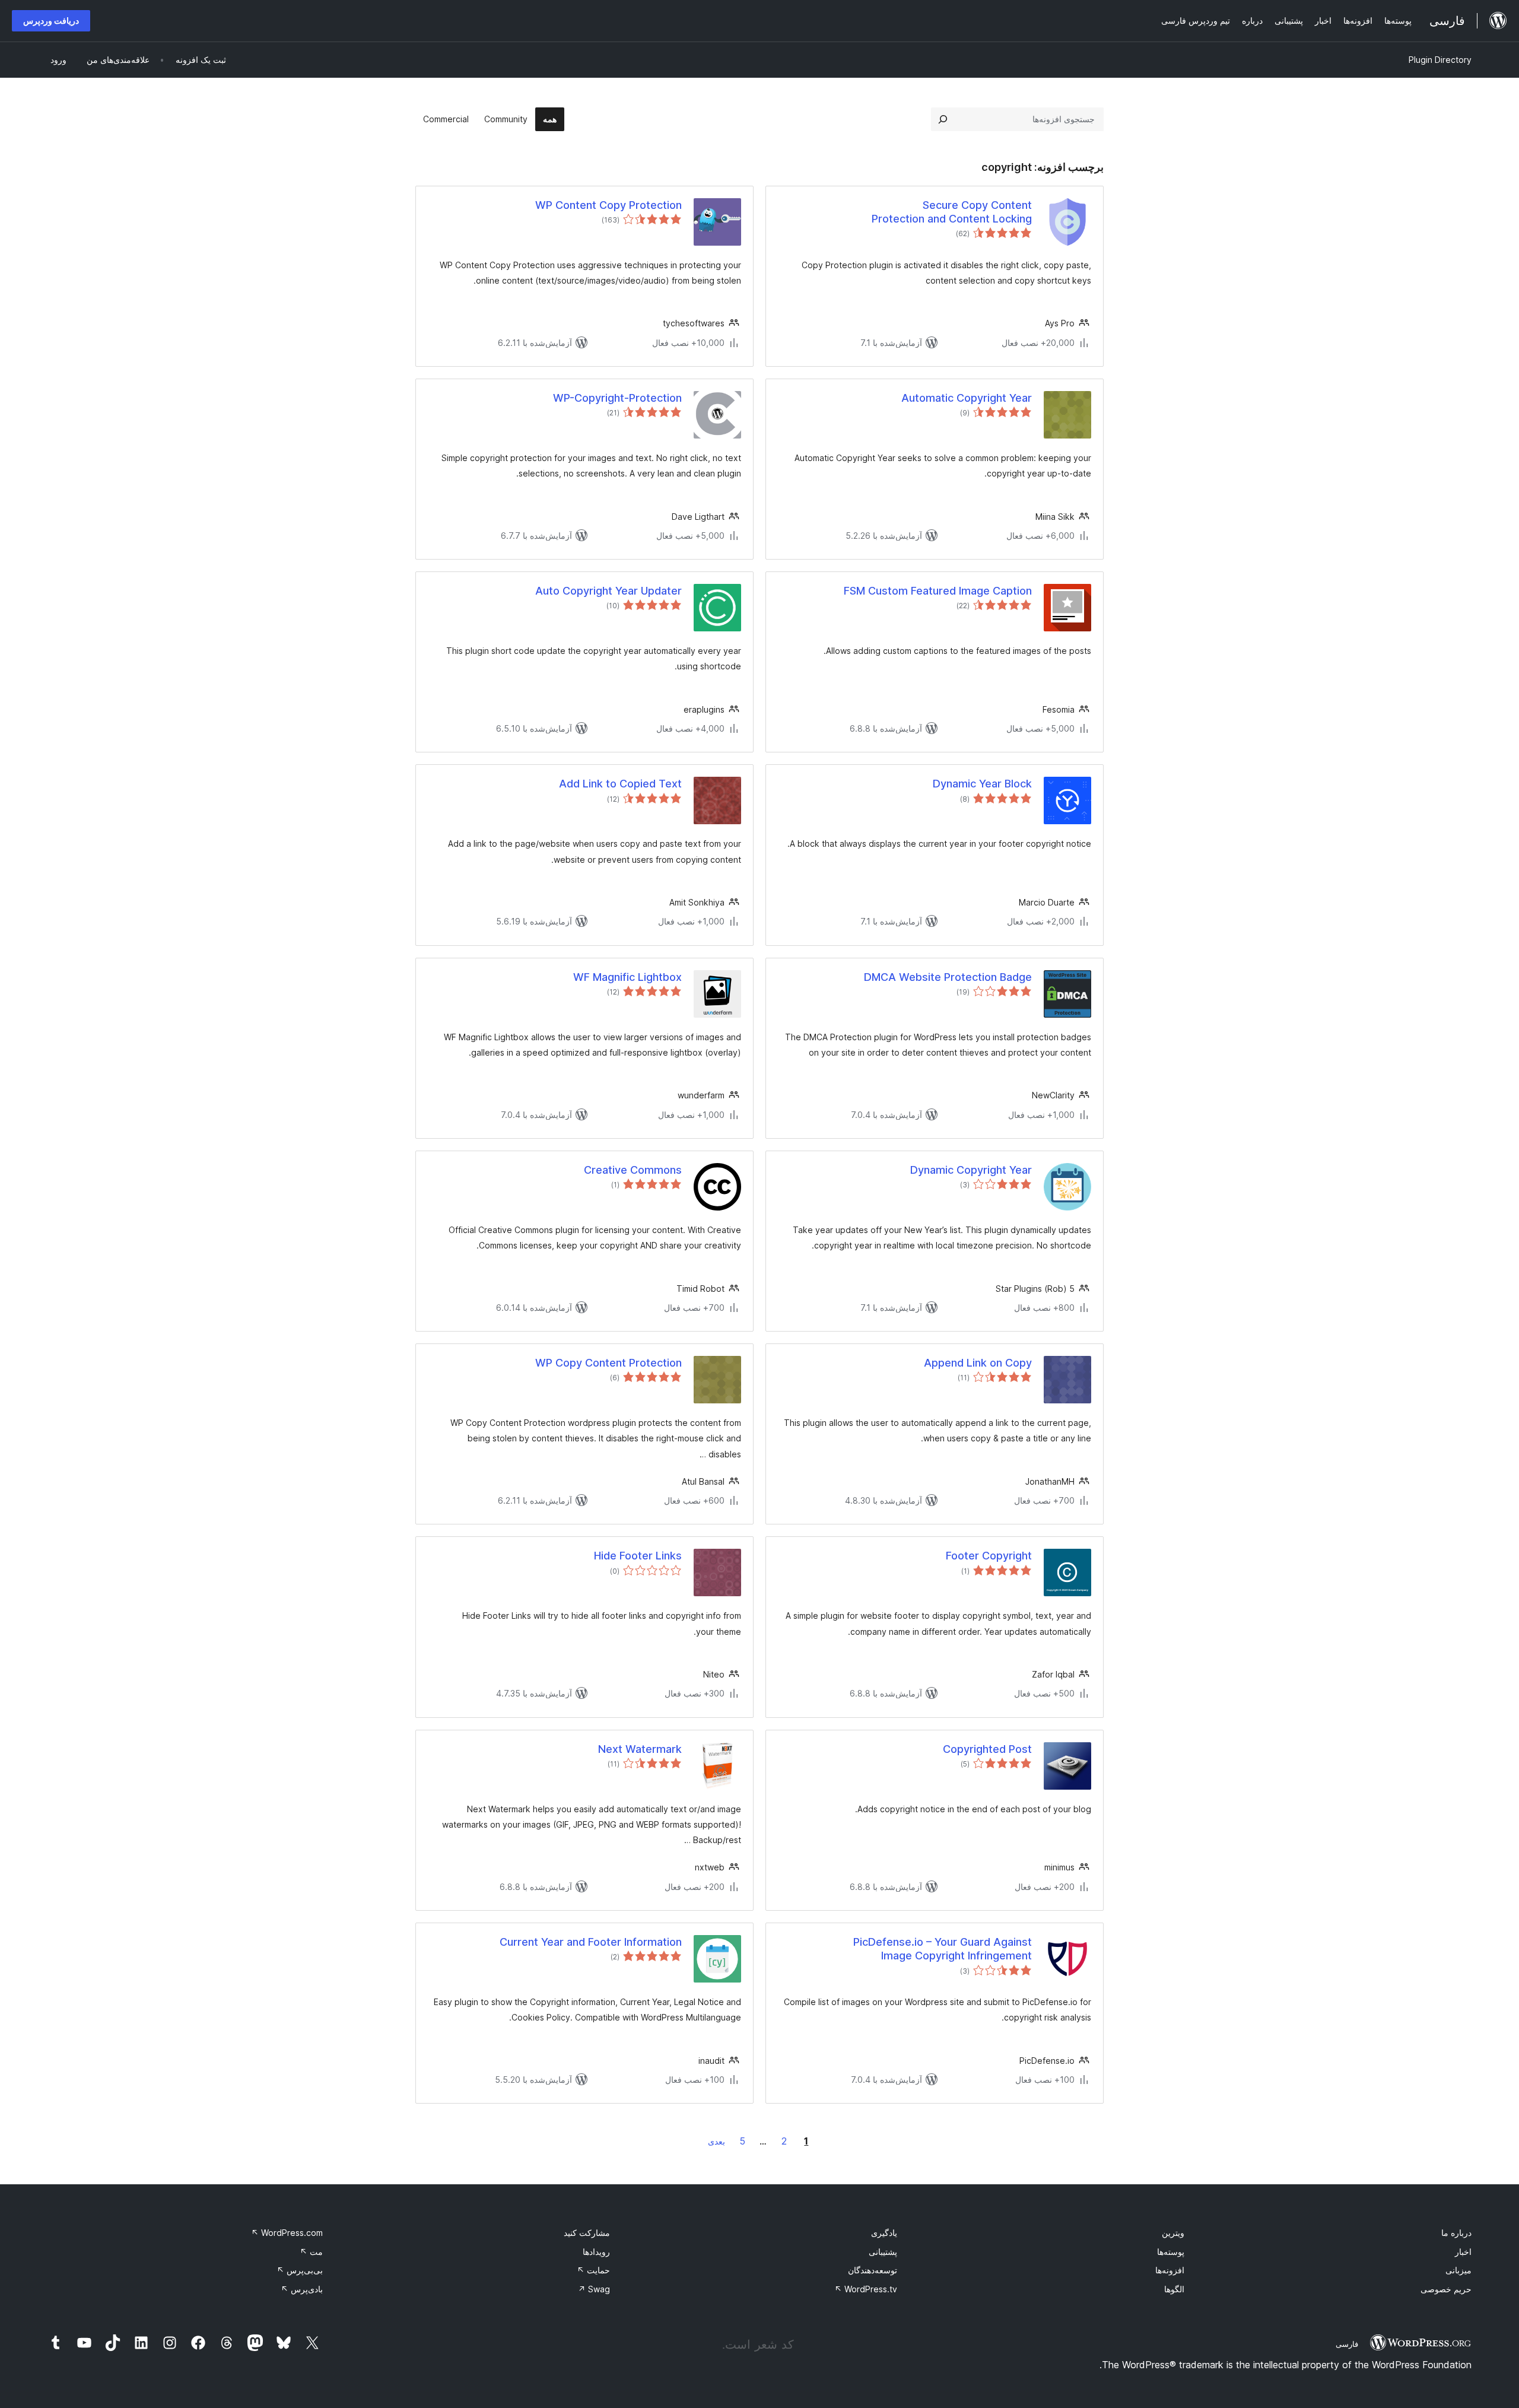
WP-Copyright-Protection (617, 398)
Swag (594, 2289)
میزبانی (1458, 2270)
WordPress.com (287, 2233)
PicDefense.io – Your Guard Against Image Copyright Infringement (943, 1949)
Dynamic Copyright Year (971, 1170)
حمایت (593, 2270)
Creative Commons (633, 1170)
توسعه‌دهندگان (873, 2270)
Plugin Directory (1440, 60)
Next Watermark (640, 1749)
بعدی (716, 2141)
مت (311, 2252)
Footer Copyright (989, 1556)
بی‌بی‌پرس (300, 2270)
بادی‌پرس (302, 2289)
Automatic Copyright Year (967, 398)
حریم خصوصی (1446, 2289)
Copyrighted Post (987, 1749)
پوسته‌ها (1171, 2252)
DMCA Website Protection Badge (948, 977)
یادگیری (884, 2233)
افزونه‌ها (1170, 2270)
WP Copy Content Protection (608, 1363)
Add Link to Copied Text (620, 784)
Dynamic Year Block (982, 784)
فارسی (1347, 2344)
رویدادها (596, 2252)
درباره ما (1456, 2233)
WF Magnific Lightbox (627, 977)
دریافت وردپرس (51, 20)
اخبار (1463, 2252)
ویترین (1173, 2233)
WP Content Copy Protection (608, 205)
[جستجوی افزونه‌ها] (943, 119)
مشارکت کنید (587, 2233)
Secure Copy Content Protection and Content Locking (952, 212)
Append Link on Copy (978, 1363)
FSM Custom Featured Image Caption (938, 591)
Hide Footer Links (638, 1556)
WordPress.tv (866, 2289)
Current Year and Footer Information (591, 1942)
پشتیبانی (883, 2252)
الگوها (1174, 2289)
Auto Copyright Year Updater (608, 591)
